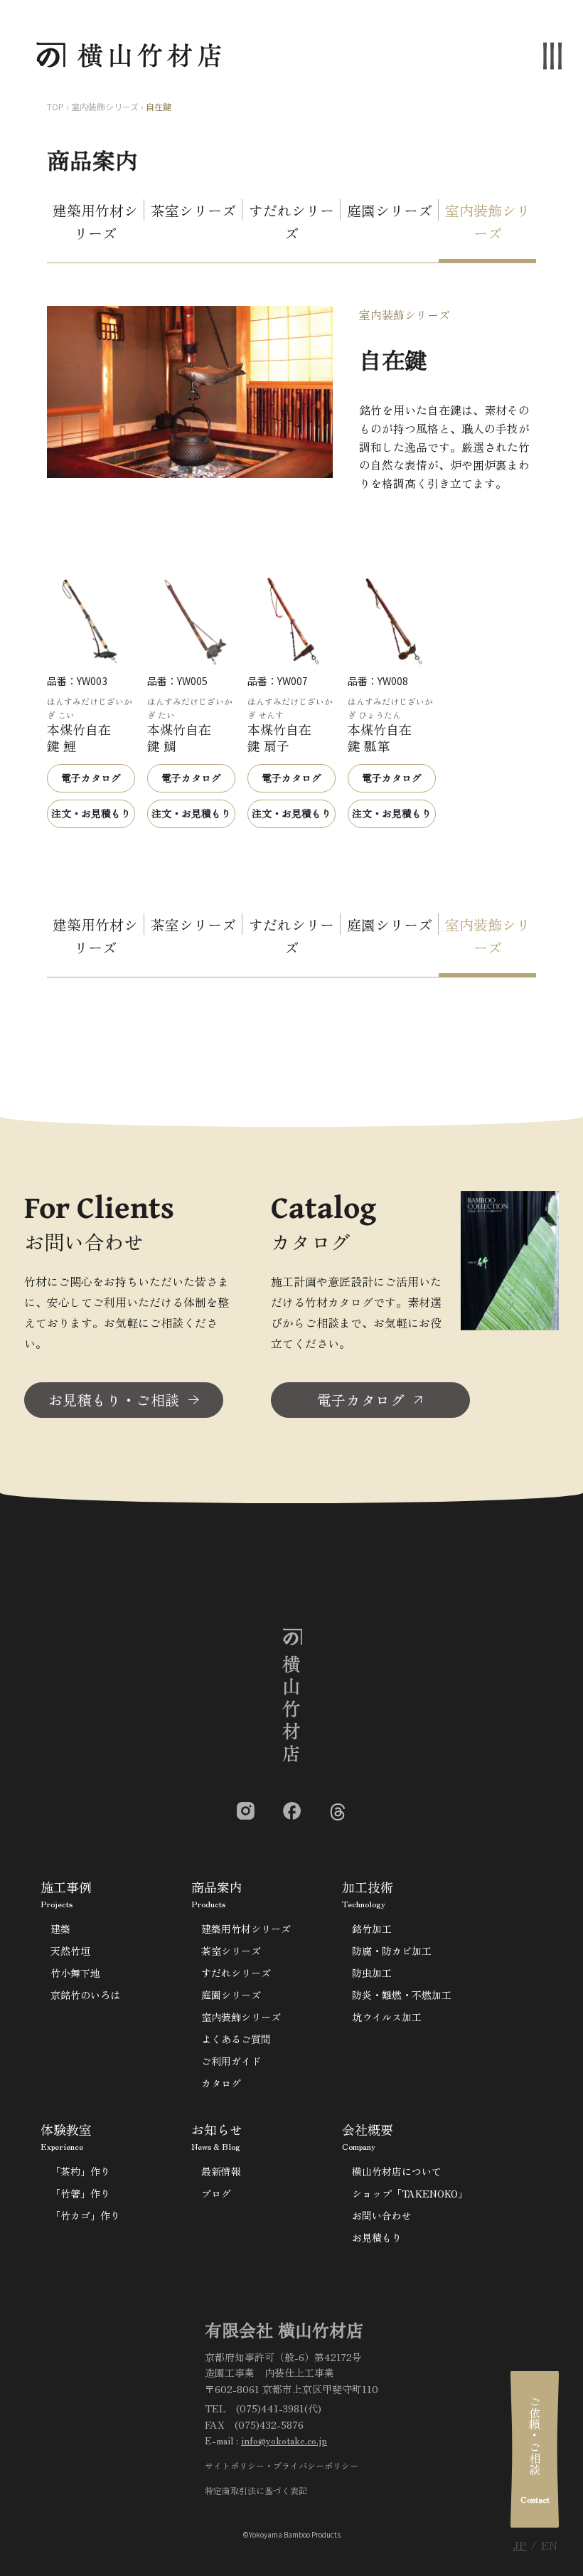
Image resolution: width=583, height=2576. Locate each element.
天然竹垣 (70, 1951)
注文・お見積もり (91, 813)
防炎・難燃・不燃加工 (402, 1995)
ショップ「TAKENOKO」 (410, 2193)
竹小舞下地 (75, 1973)
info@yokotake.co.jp (284, 2440)
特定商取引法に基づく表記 (256, 2490)
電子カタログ (91, 778)
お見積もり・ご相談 (114, 1400)
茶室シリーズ (193, 210)
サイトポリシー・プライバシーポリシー (282, 2465)
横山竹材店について (397, 2171)
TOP (55, 106)
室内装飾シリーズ (105, 106)
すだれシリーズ (291, 222)
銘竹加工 (372, 1929)
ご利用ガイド (231, 2061)
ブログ (216, 2193)
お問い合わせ (382, 2215)
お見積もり (377, 2237)
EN (549, 2545)
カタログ (221, 2083)
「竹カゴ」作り (85, 2215)
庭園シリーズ (390, 210)
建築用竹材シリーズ (95, 222)
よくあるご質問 (236, 2039)
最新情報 (221, 2171)
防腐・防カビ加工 (392, 1951)
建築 (60, 1929)
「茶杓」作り (80, 2171)
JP (520, 2545)
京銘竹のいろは (85, 1995)
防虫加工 (372, 1973)
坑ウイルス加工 (387, 2017)
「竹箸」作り (80, 2193)
